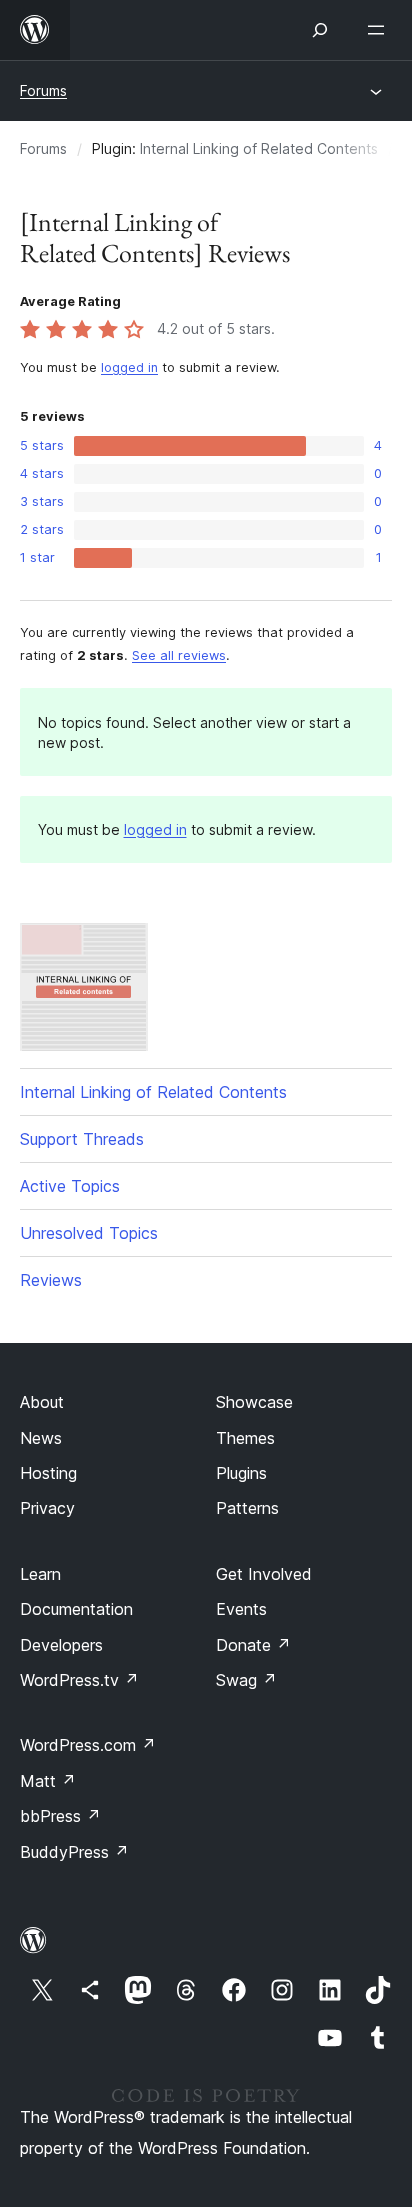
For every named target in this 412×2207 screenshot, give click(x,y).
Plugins (241, 1473)
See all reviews (179, 655)
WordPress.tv (79, 1680)
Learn (40, 1574)
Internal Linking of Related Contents (259, 148)
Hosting (48, 1473)
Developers (61, 1645)
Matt (48, 1781)
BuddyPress (74, 1852)
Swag (246, 1680)
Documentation (76, 1609)
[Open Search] (320, 30)
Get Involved (264, 1574)
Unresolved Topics (89, 1233)
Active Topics (70, 1186)
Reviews (51, 1280)
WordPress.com (88, 1745)
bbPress (60, 1816)
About (42, 1402)
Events (241, 1609)
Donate (253, 1645)
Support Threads (82, 1139)
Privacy (47, 1508)
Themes (245, 1438)
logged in (129, 367)
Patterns (247, 1508)
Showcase (254, 1402)
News (41, 1438)
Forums (43, 90)
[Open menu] (380, 30)
